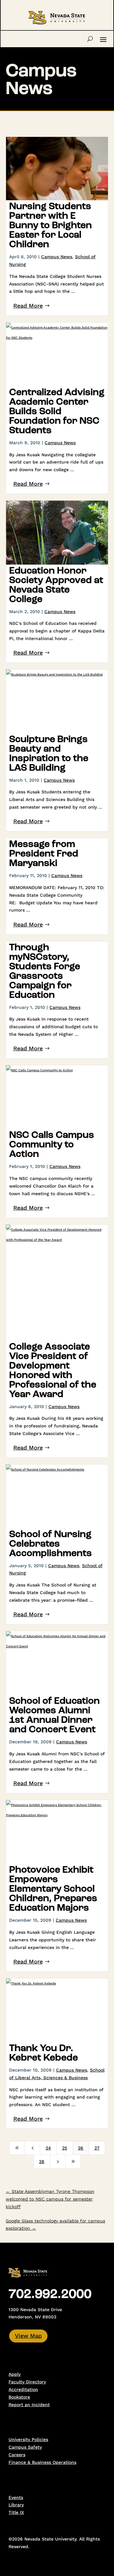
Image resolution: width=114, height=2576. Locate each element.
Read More (28, 306)
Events (16, 2497)
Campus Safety (25, 2447)
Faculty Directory (27, 2382)
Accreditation (23, 2389)
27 (97, 2148)
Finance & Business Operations (42, 2462)
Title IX (16, 2512)
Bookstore (19, 2397)
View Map (28, 2336)
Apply (15, 2374)
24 (48, 2148)
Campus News (57, 257)
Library (16, 2505)
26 (81, 2148)
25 (65, 2148)
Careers (17, 2455)
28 (42, 2162)
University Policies (28, 2439)
